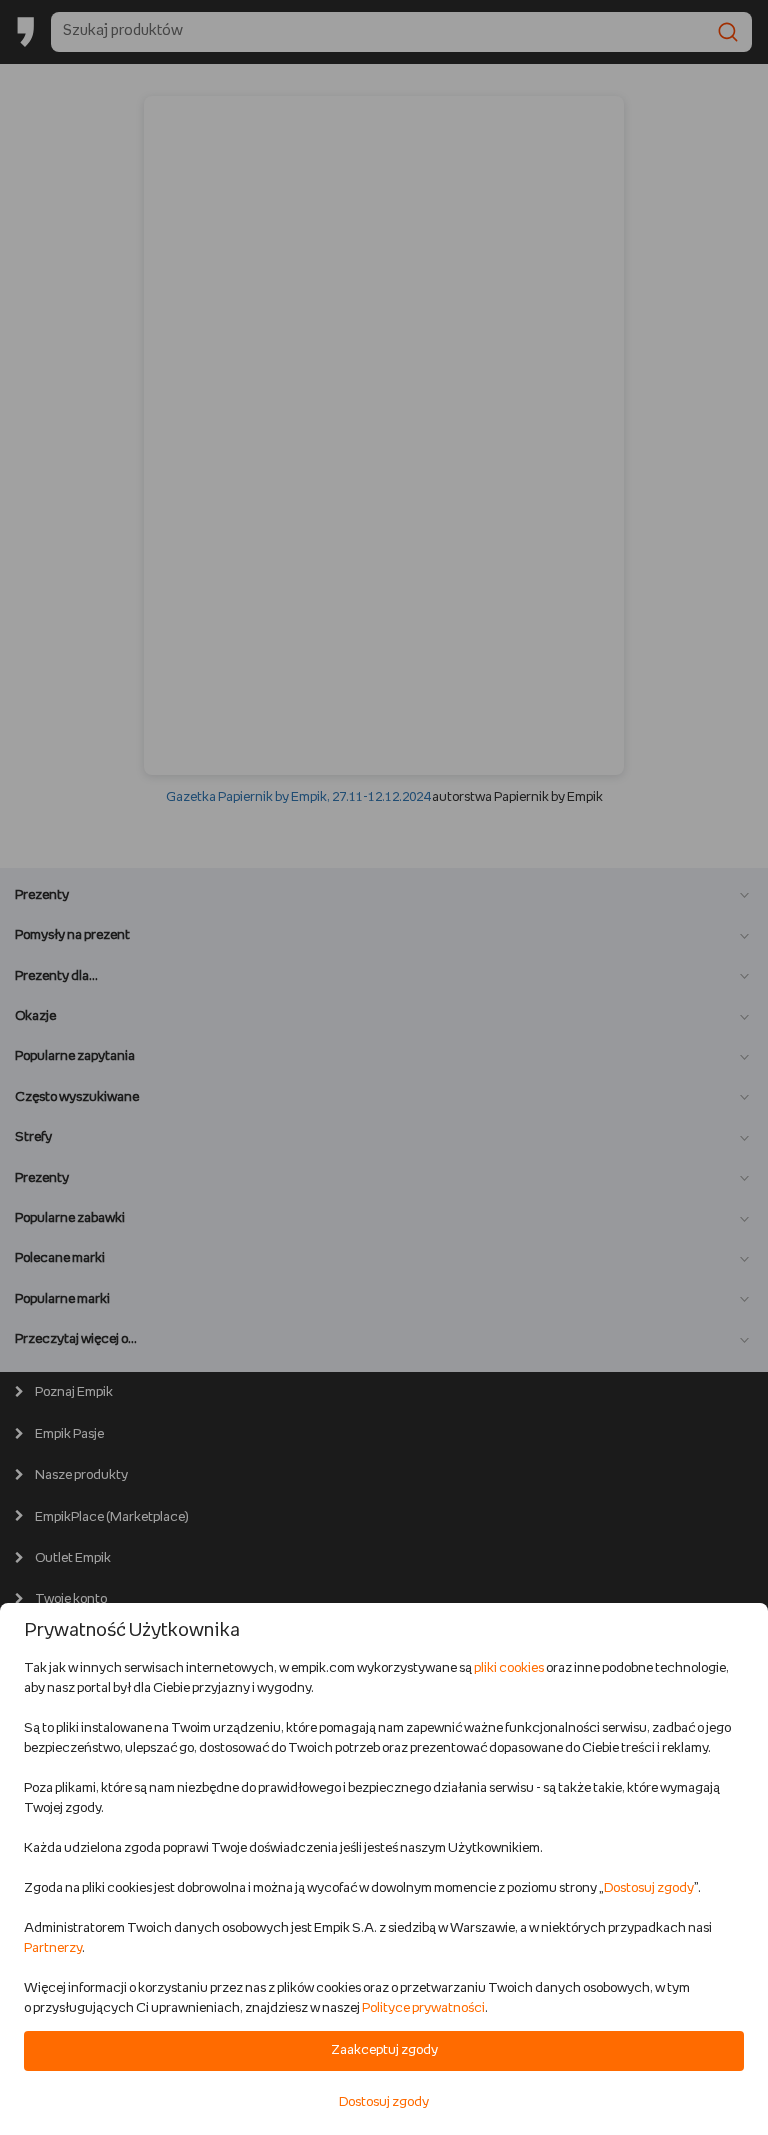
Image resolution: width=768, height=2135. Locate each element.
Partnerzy (53, 1948)
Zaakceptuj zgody (384, 2050)
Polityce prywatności (423, 2008)
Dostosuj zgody (649, 1888)
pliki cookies (509, 1668)
